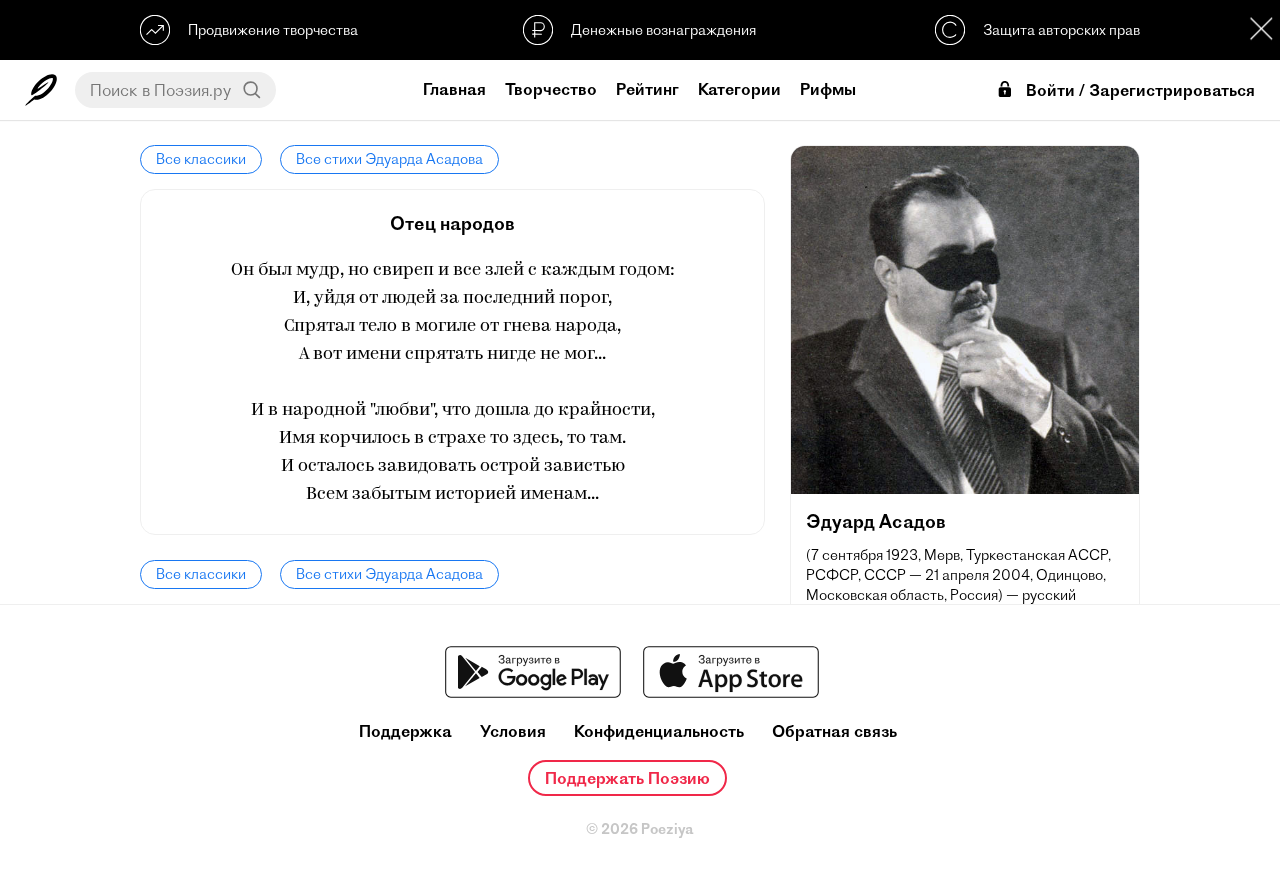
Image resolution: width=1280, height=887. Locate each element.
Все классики (201, 159)
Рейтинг (647, 89)
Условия (513, 731)
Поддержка (405, 731)
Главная (454, 89)
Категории (739, 89)
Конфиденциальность (659, 731)
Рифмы (828, 89)
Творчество (551, 89)
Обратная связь (834, 731)
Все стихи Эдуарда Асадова (389, 159)
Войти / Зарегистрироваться (1140, 90)
